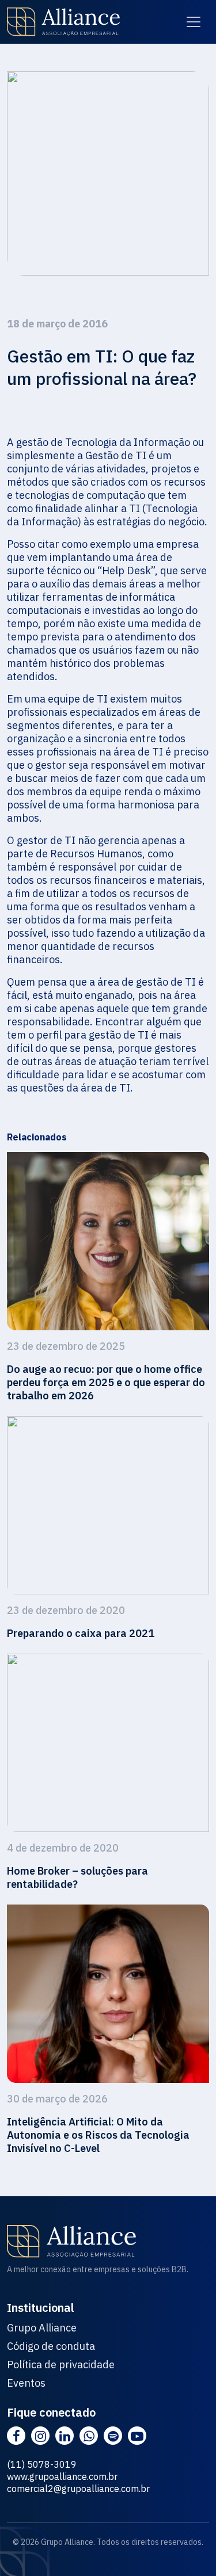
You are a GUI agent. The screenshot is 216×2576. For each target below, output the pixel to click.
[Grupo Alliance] (63, 22)
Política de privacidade (61, 2365)
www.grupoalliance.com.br (62, 2476)
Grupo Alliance (42, 2328)
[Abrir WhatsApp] (187, 2547)
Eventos (26, 2383)
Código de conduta (51, 2346)
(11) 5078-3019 (42, 2464)
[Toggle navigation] (194, 22)
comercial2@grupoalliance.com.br (78, 2489)
